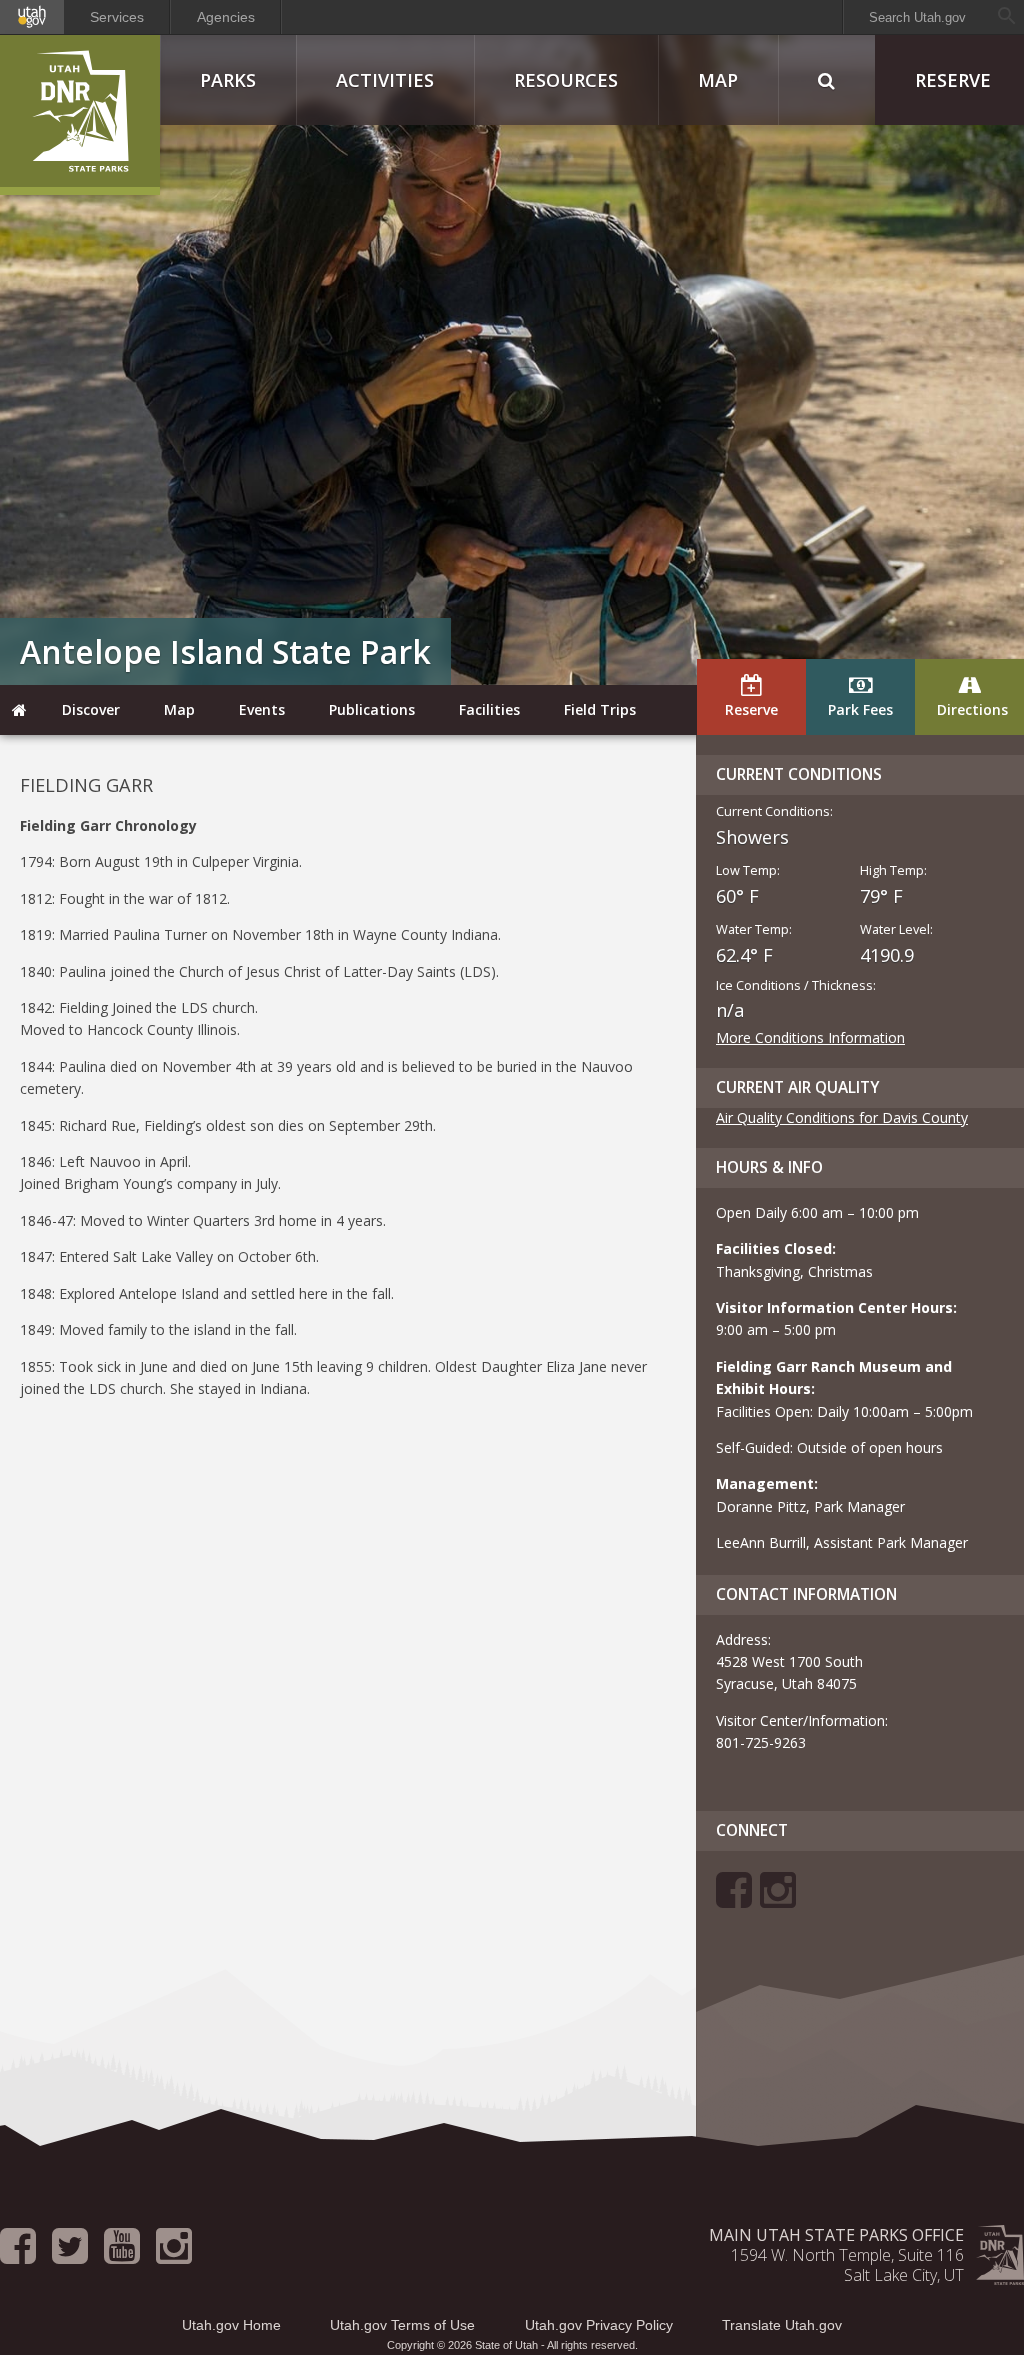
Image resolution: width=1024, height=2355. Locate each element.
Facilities (489, 709)
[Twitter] (70, 2255)
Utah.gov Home (231, 2325)
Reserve (751, 709)
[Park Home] (20, 710)
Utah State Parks (80, 115)
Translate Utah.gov (782, 2325)
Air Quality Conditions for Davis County (842, 1117)
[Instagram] (778, 1899)
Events (262, 709)
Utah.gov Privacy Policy (599, 2325)
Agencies (226, 17)
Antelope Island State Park (225, 651)
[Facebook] (734, 1899)
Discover (91, 709)
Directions (972, 709)
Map (718, 80)
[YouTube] (122, 2255)
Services (117, 17)
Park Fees (860, 709)
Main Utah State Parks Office (836, 2235)
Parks (228, 80)
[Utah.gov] (32, 17)
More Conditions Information (810, 1037)
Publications (372, 709)
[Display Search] (826, 80)
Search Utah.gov (917, 17)
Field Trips (600, 709)
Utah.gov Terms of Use (402, 2325)
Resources (566, 80)
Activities (385, 80)
